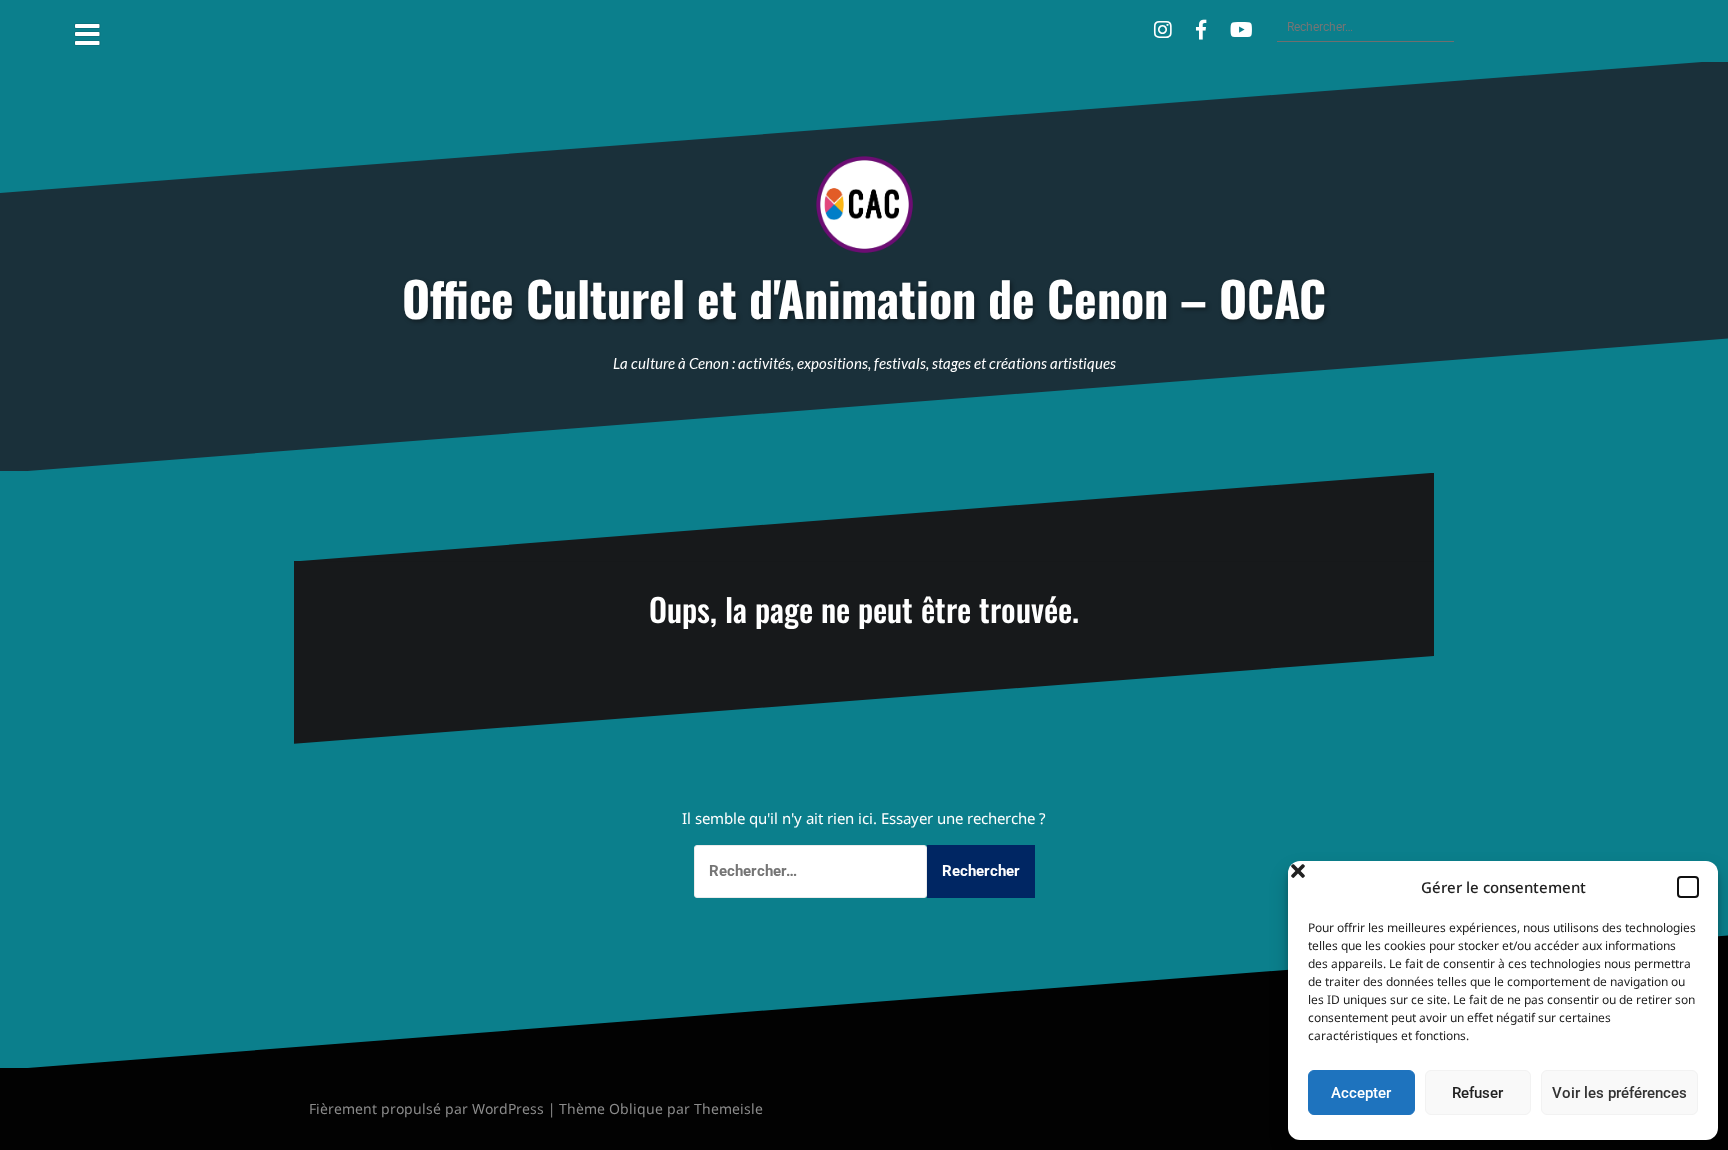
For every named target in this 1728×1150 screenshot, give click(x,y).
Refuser (1477, 1093)
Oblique (636, 1108)
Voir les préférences (1619, 1093)
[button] (1688, 887)
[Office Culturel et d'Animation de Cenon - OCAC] (864, 211)
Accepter (1361, 1093)
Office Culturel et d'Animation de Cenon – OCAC (864, 298)
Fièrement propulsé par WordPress (426, 1108)
